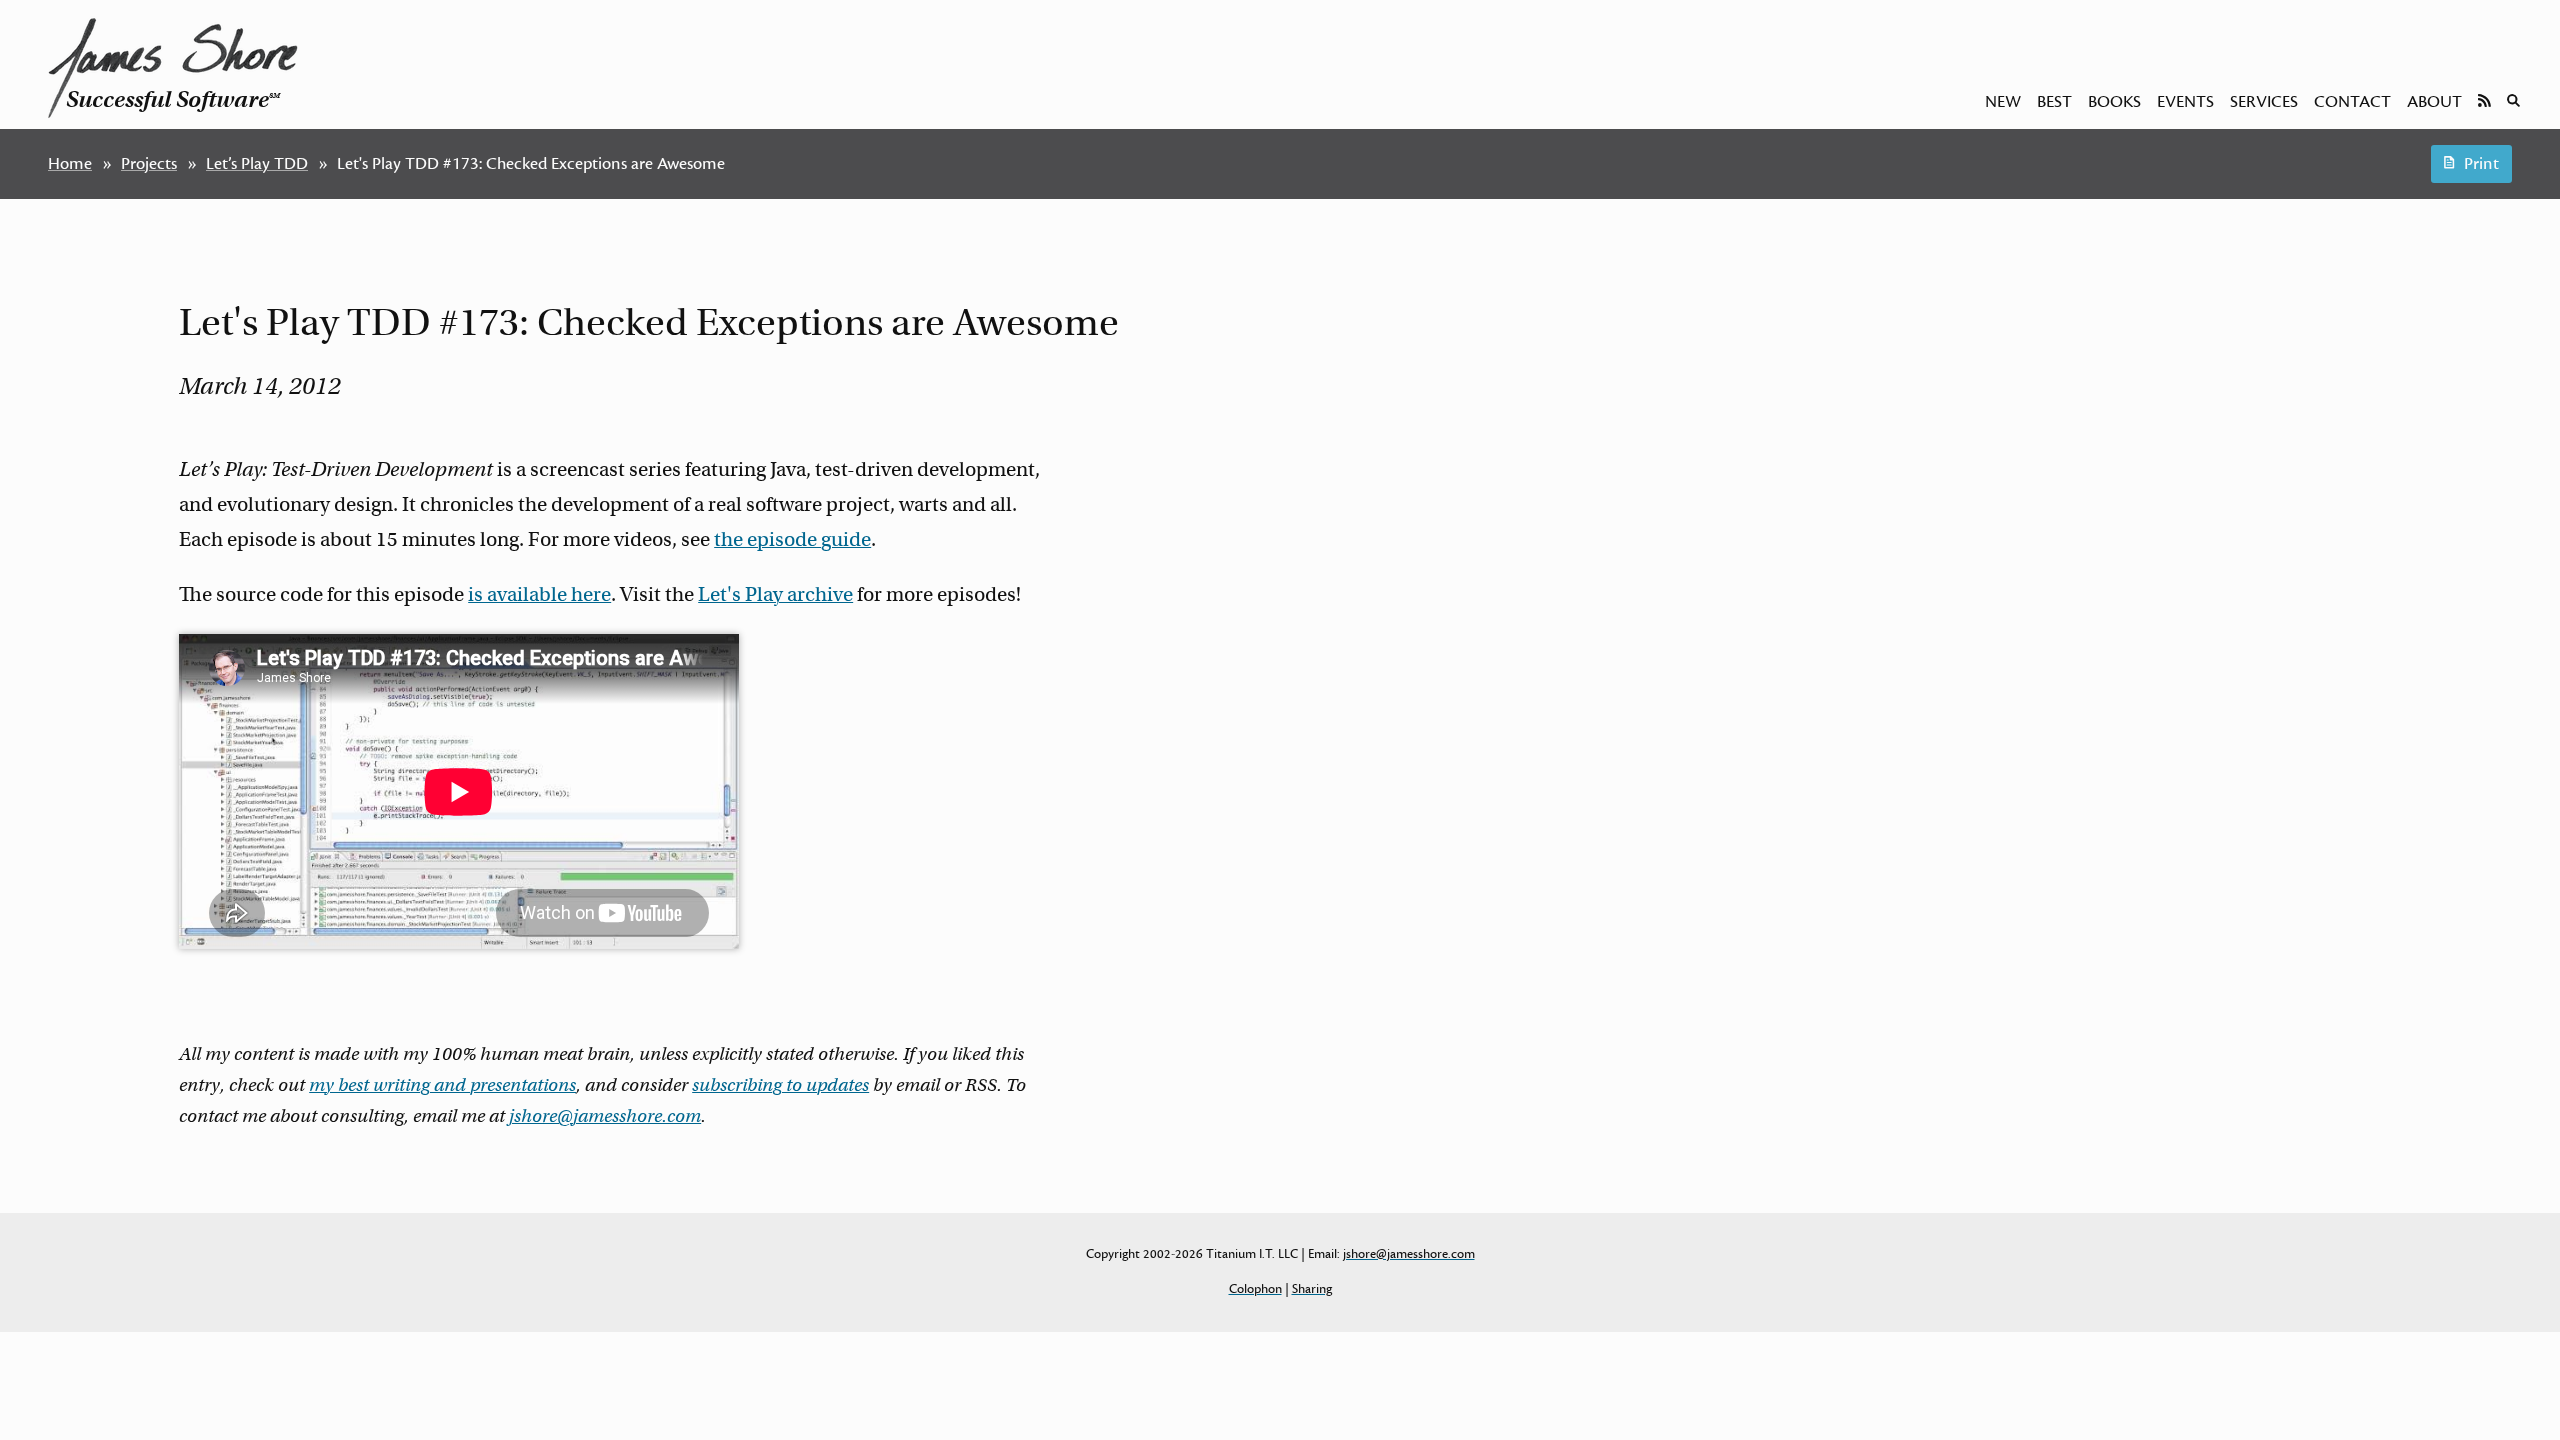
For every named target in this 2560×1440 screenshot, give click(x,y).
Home (70, 164)
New (2003, 102)
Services (2264, 102)
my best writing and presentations (442, 1085)
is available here (539, 594)
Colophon (1255, 1289)
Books (2114, 102)
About (2434, 102)
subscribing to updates (780, 1085)
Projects (149, 164)
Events (2185, 102)
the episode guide (792, 539)
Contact (2352, 102)
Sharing (1312, 1289)
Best (2054, 102)
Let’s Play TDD (257, 164)
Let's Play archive (775, 594)
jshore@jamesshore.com (605, 1116)
